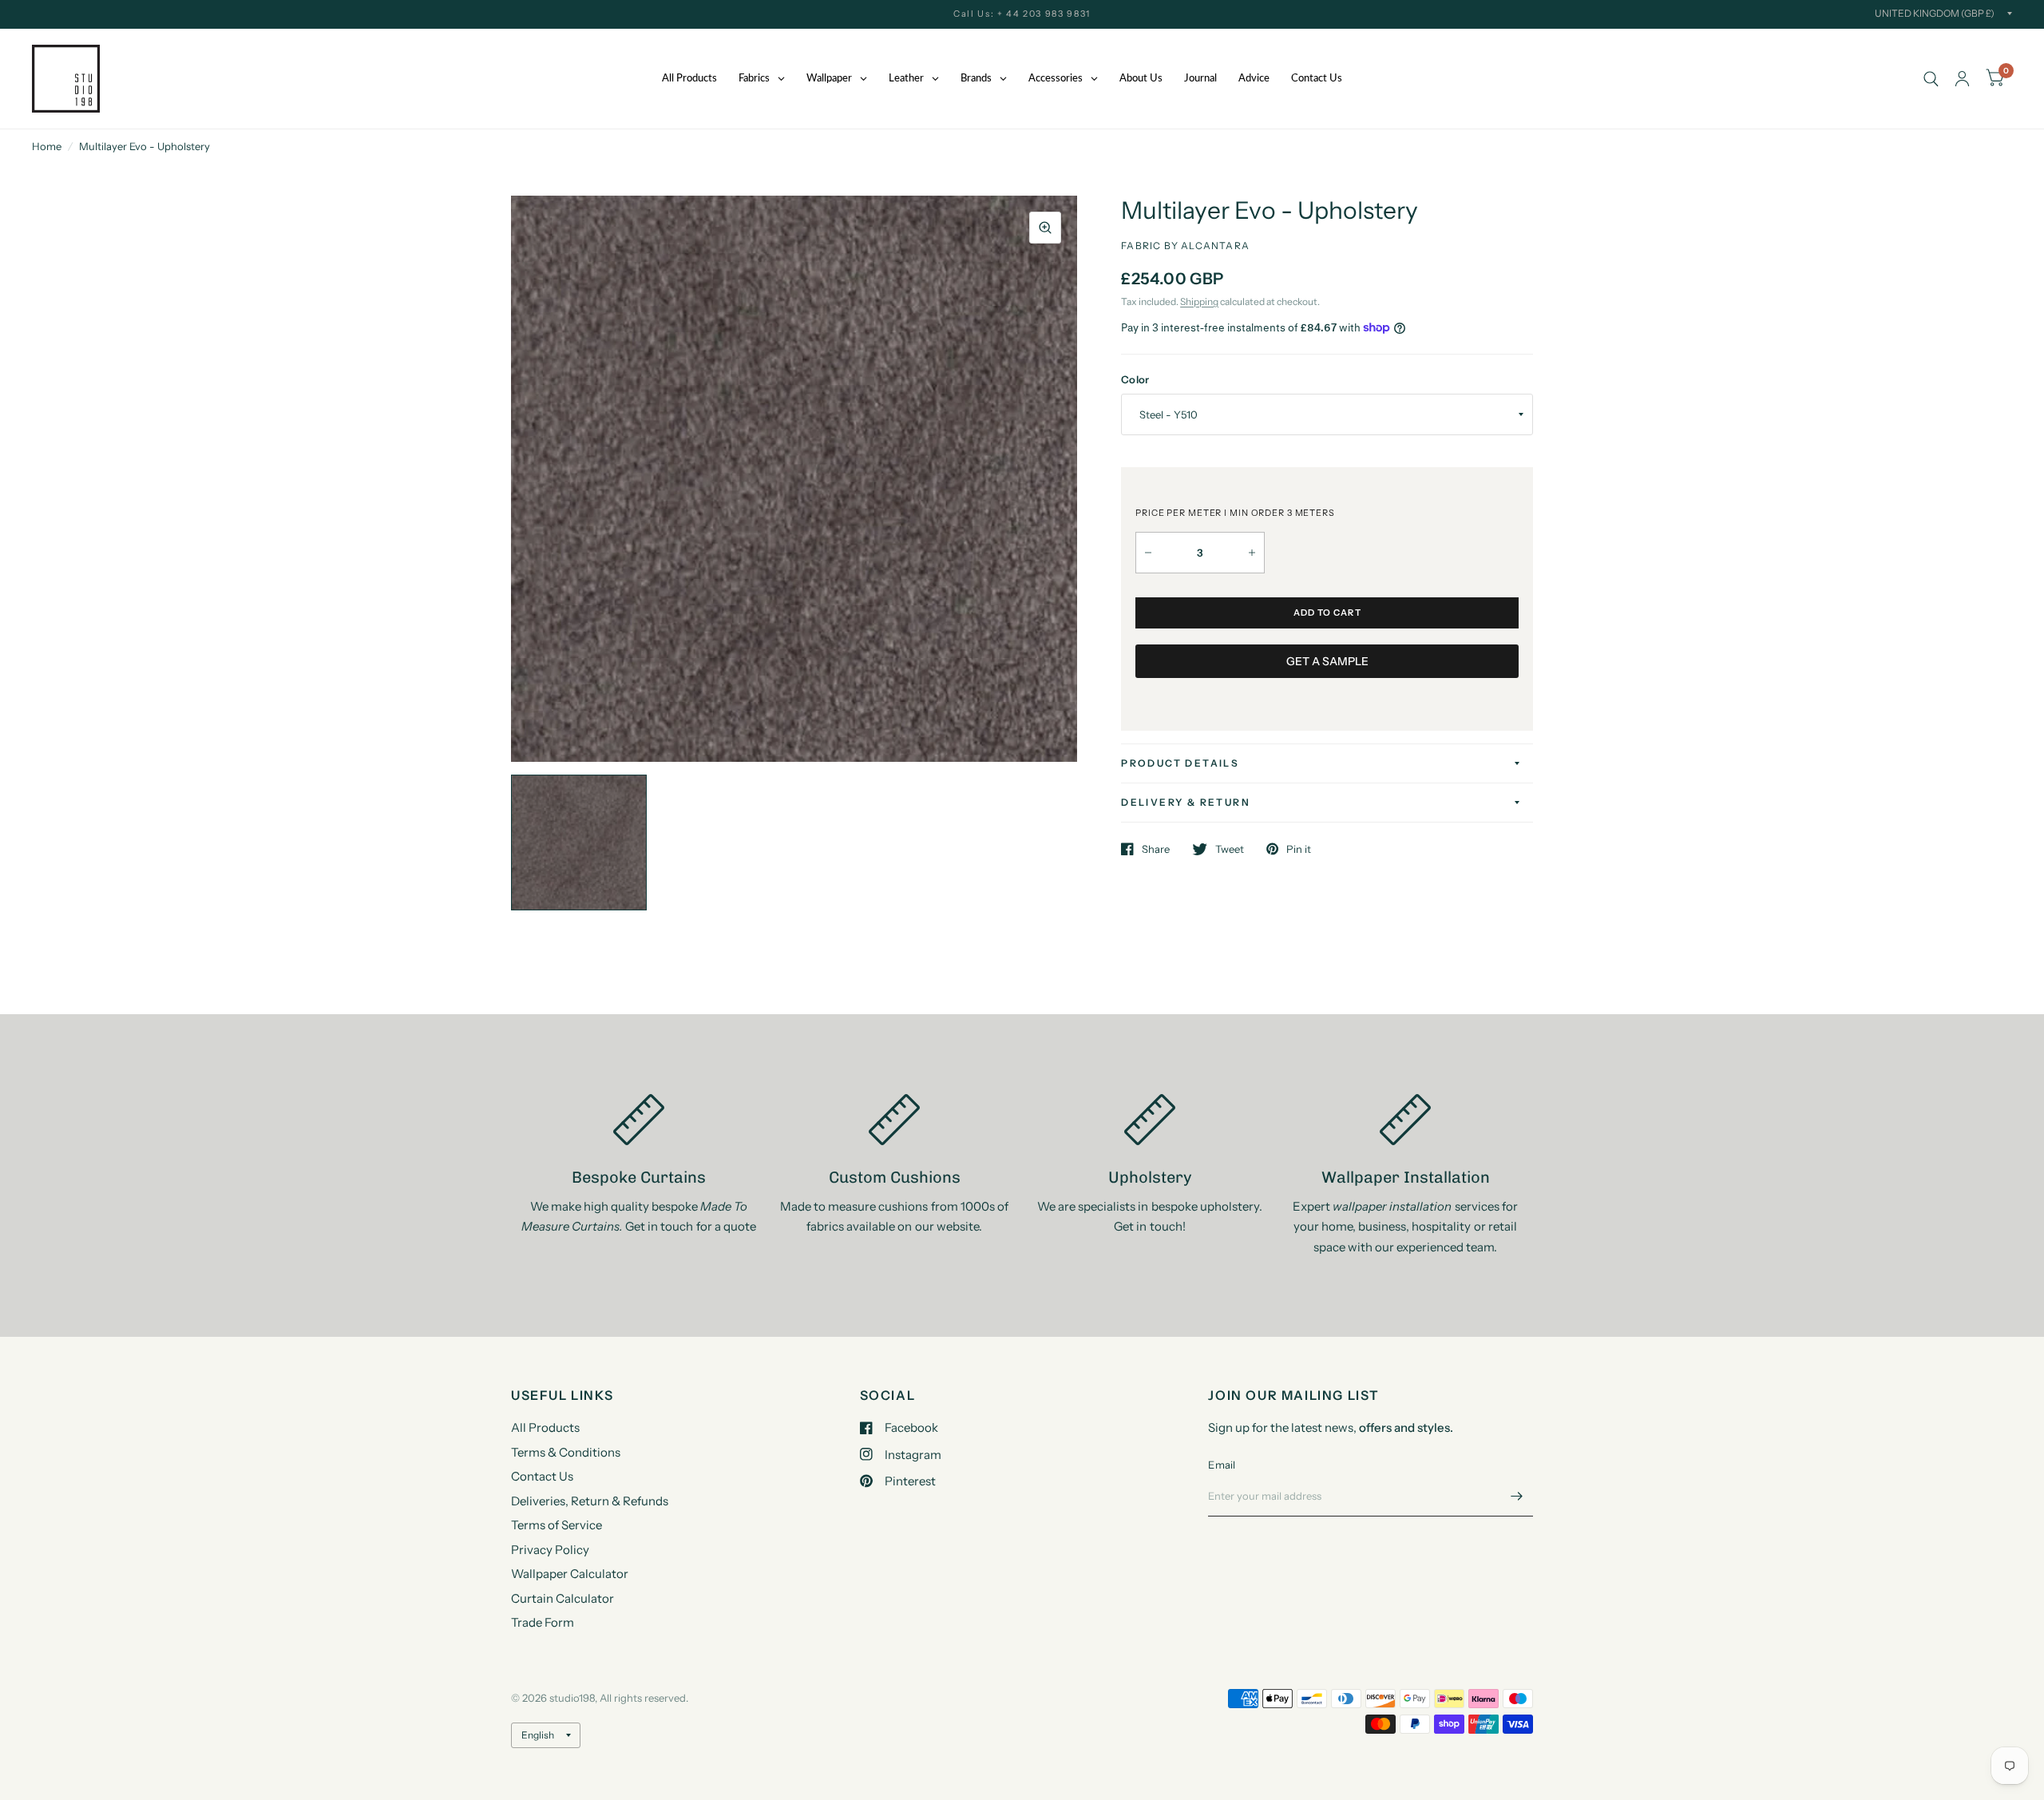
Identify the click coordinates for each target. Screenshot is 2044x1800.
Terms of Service (557, 1525)
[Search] (1931, 79)
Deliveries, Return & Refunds (590, 1501)
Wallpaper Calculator (570, 1574)
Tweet (1230, 849)
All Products (545, 1427)
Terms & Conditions (566, 1452)
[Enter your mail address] (1517, 1496)
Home (47, 146)
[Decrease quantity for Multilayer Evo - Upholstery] (1148, 553)
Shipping (1199, 301)
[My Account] (1962, 79)
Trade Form (543, 1622)
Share (1156, 849)
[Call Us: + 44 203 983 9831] (1022, 14)
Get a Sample (1327, 661)
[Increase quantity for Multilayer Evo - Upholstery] (1252, 553)
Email (1222, 1465)
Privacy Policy (550, 1550)
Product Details (1180, 763)
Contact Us (542, 1476)
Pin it (1299, 849)
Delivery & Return (1186, 802)
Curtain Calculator (562, 1598)
